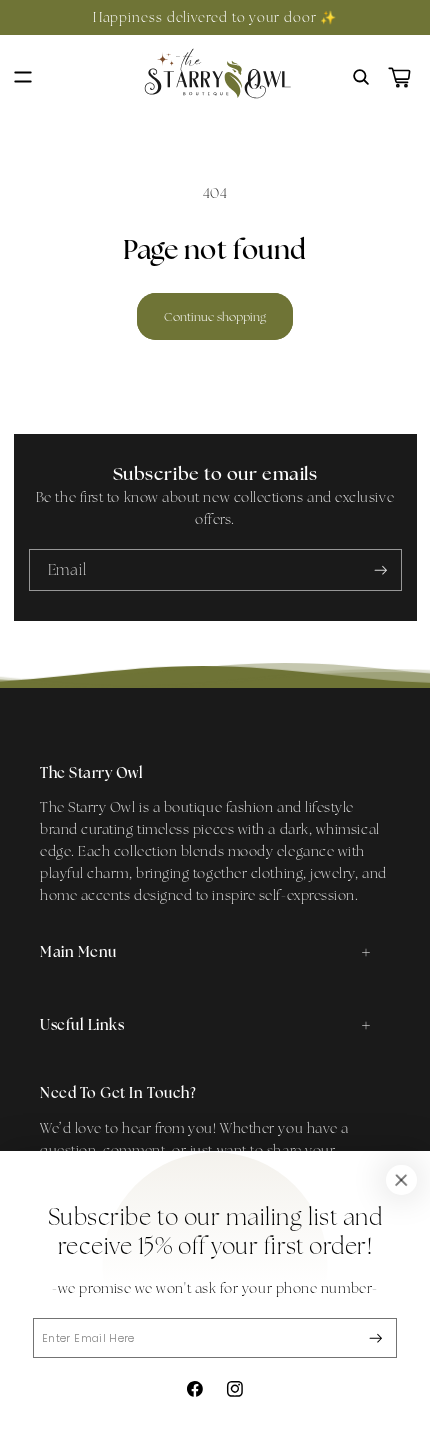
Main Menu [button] (78, 951)
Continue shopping (215, 316)
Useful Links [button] (82, 1024)
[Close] (401, 1180)
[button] (23, 77)
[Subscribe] (376, 1338)
